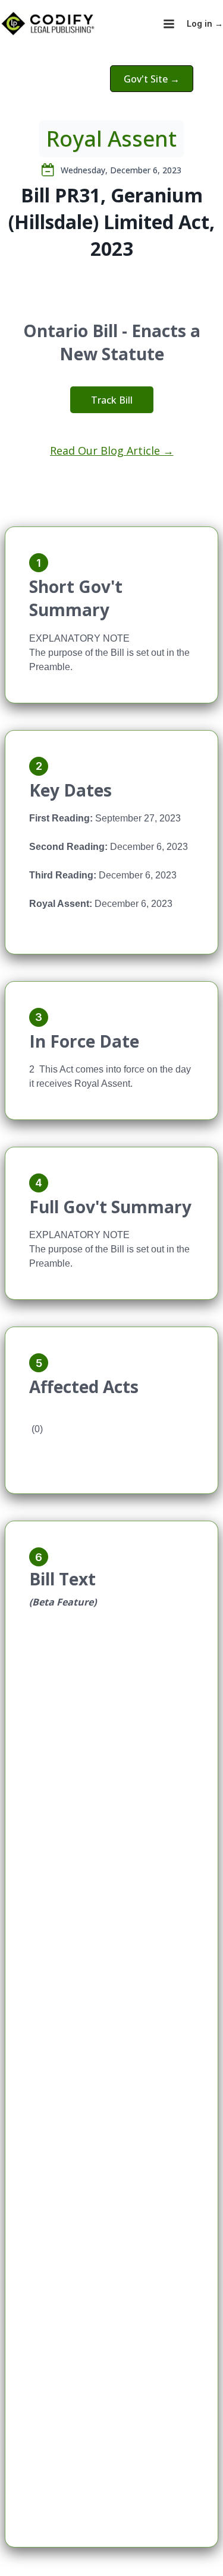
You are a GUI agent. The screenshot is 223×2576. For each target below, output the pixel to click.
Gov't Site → (152, 79)
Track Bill (112, 400)
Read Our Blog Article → (112, 451)
